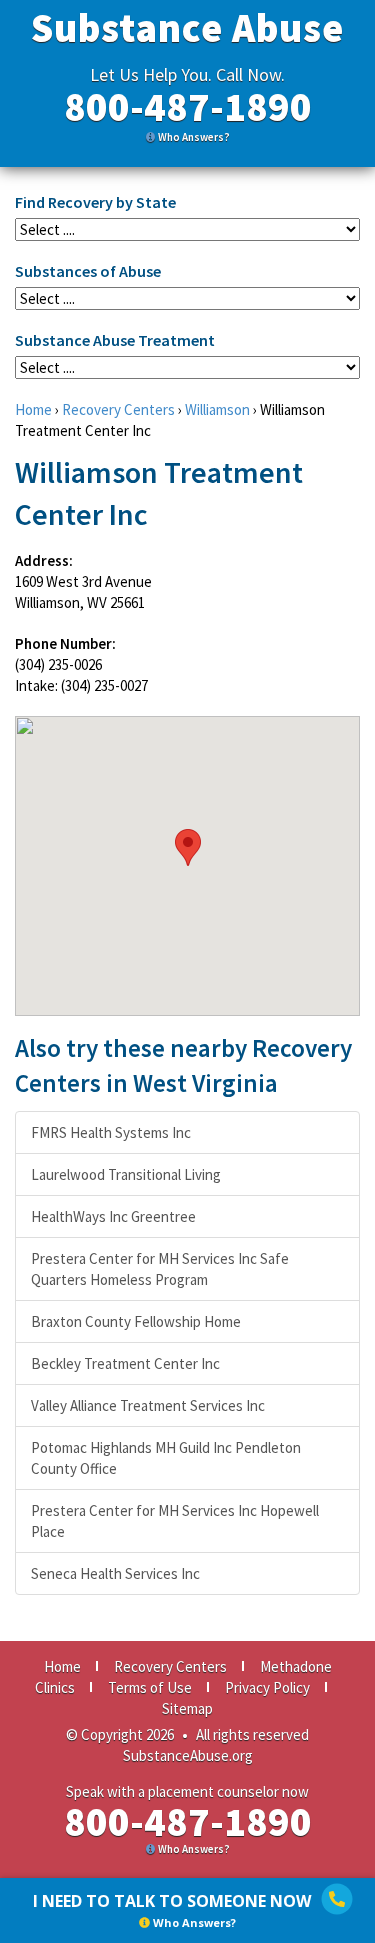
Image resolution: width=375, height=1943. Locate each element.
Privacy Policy (267, 1687)
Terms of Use (150, 1687)
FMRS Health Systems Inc (111, 1132)
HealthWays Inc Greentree (113, 1216)
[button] (188, 847)
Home (33, 409)
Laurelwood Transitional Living (126, 1174)
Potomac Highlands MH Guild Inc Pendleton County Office (166, 1458)
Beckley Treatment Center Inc (125, 1363)
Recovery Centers (118, 409)
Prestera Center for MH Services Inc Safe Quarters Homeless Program (160, 1269)
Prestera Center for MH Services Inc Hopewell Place (175, 1521)
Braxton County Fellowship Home (136, 1321)
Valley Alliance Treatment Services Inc (148, 1405)
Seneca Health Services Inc (115, 1573)
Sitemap (187, 1708)
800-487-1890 (188, 107)
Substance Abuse (187, 28)
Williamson (217, 409)
